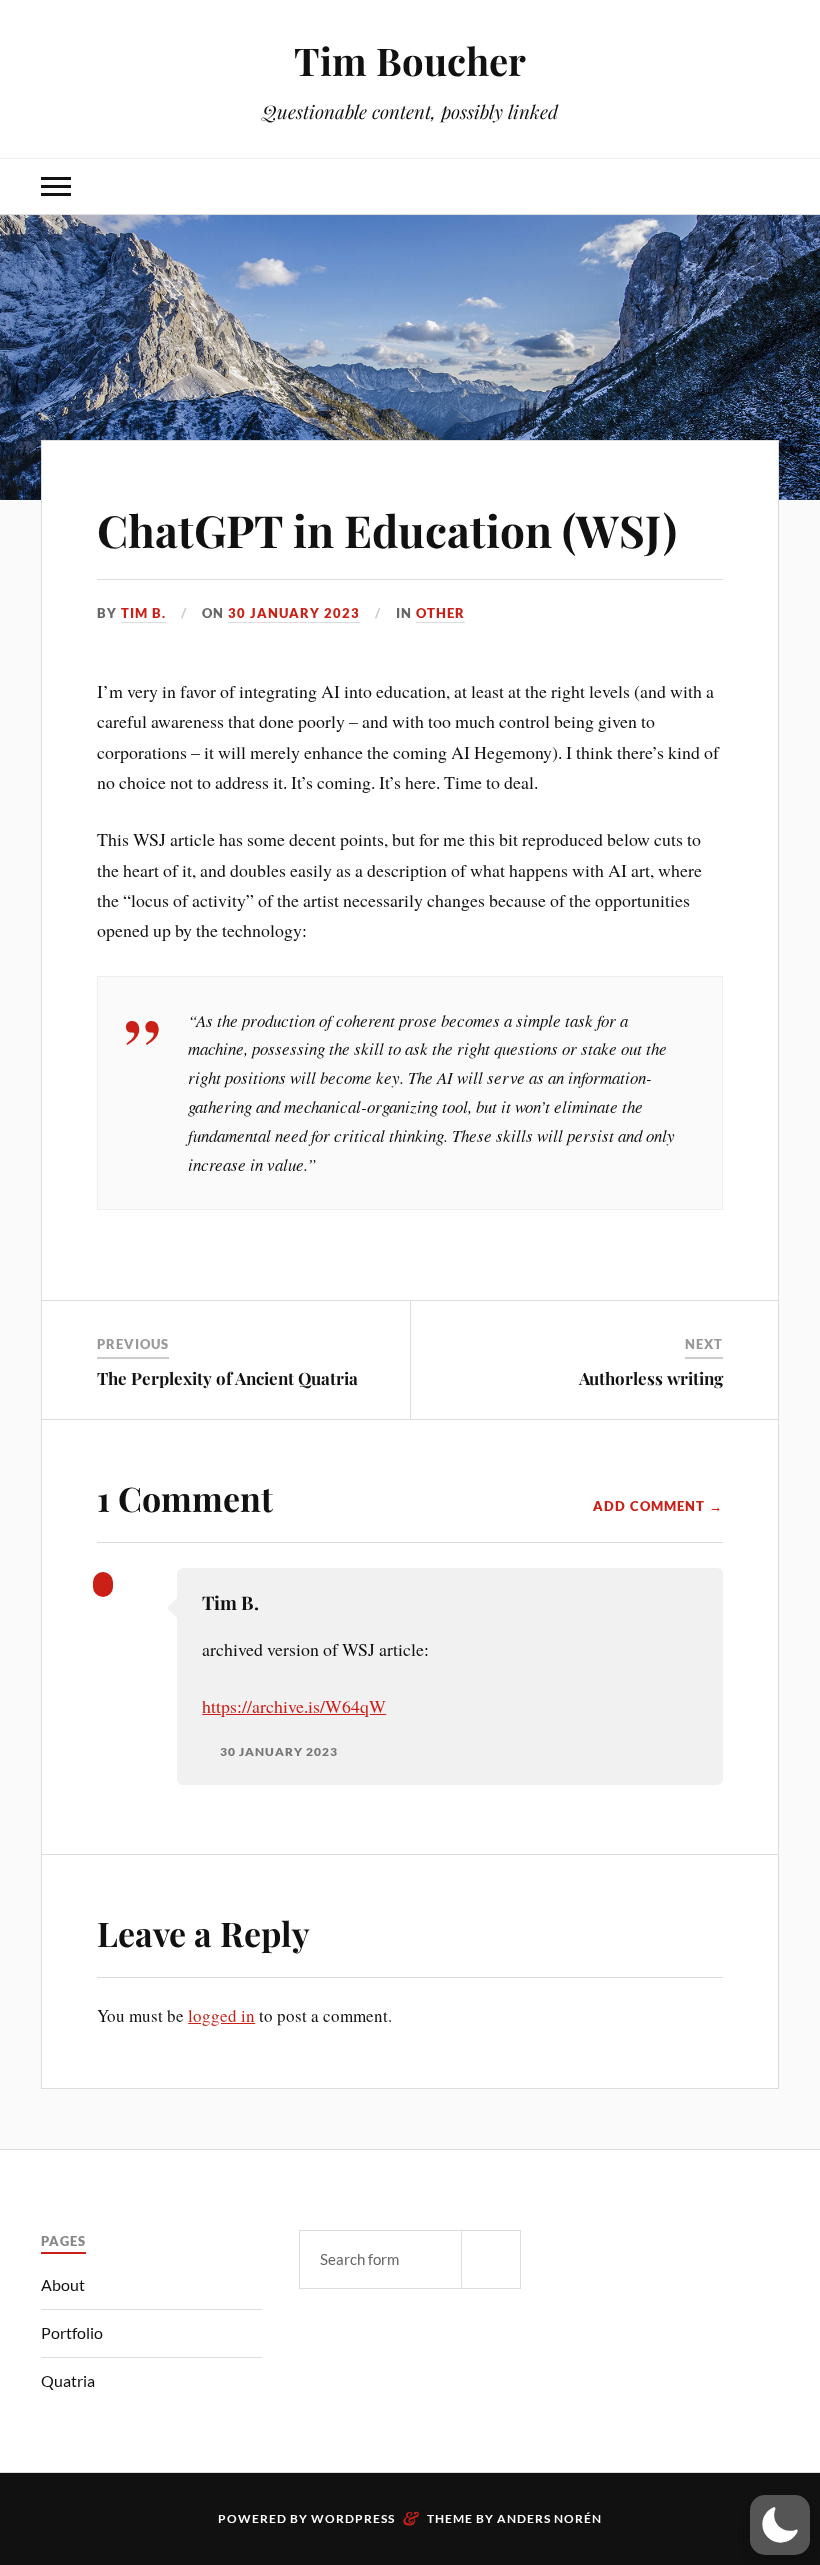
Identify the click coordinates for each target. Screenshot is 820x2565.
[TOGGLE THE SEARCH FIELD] (764, 186)
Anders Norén (549, 2518)
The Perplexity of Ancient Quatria (227, 1378)
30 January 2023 (294, 613)
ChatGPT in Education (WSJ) (387, 529)
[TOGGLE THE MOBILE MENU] (56, 186)
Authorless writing (651, 1378)
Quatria (68, 2380)
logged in (221, 2015)
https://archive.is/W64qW (294, 1706)
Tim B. (143, 613)
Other (440, 613)
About (63, 2284)
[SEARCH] (491, 2259)
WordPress (353, 2518)
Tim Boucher (410, 60)
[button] (780, 2525)
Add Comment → (658, 1506)
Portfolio (72, 2332)
